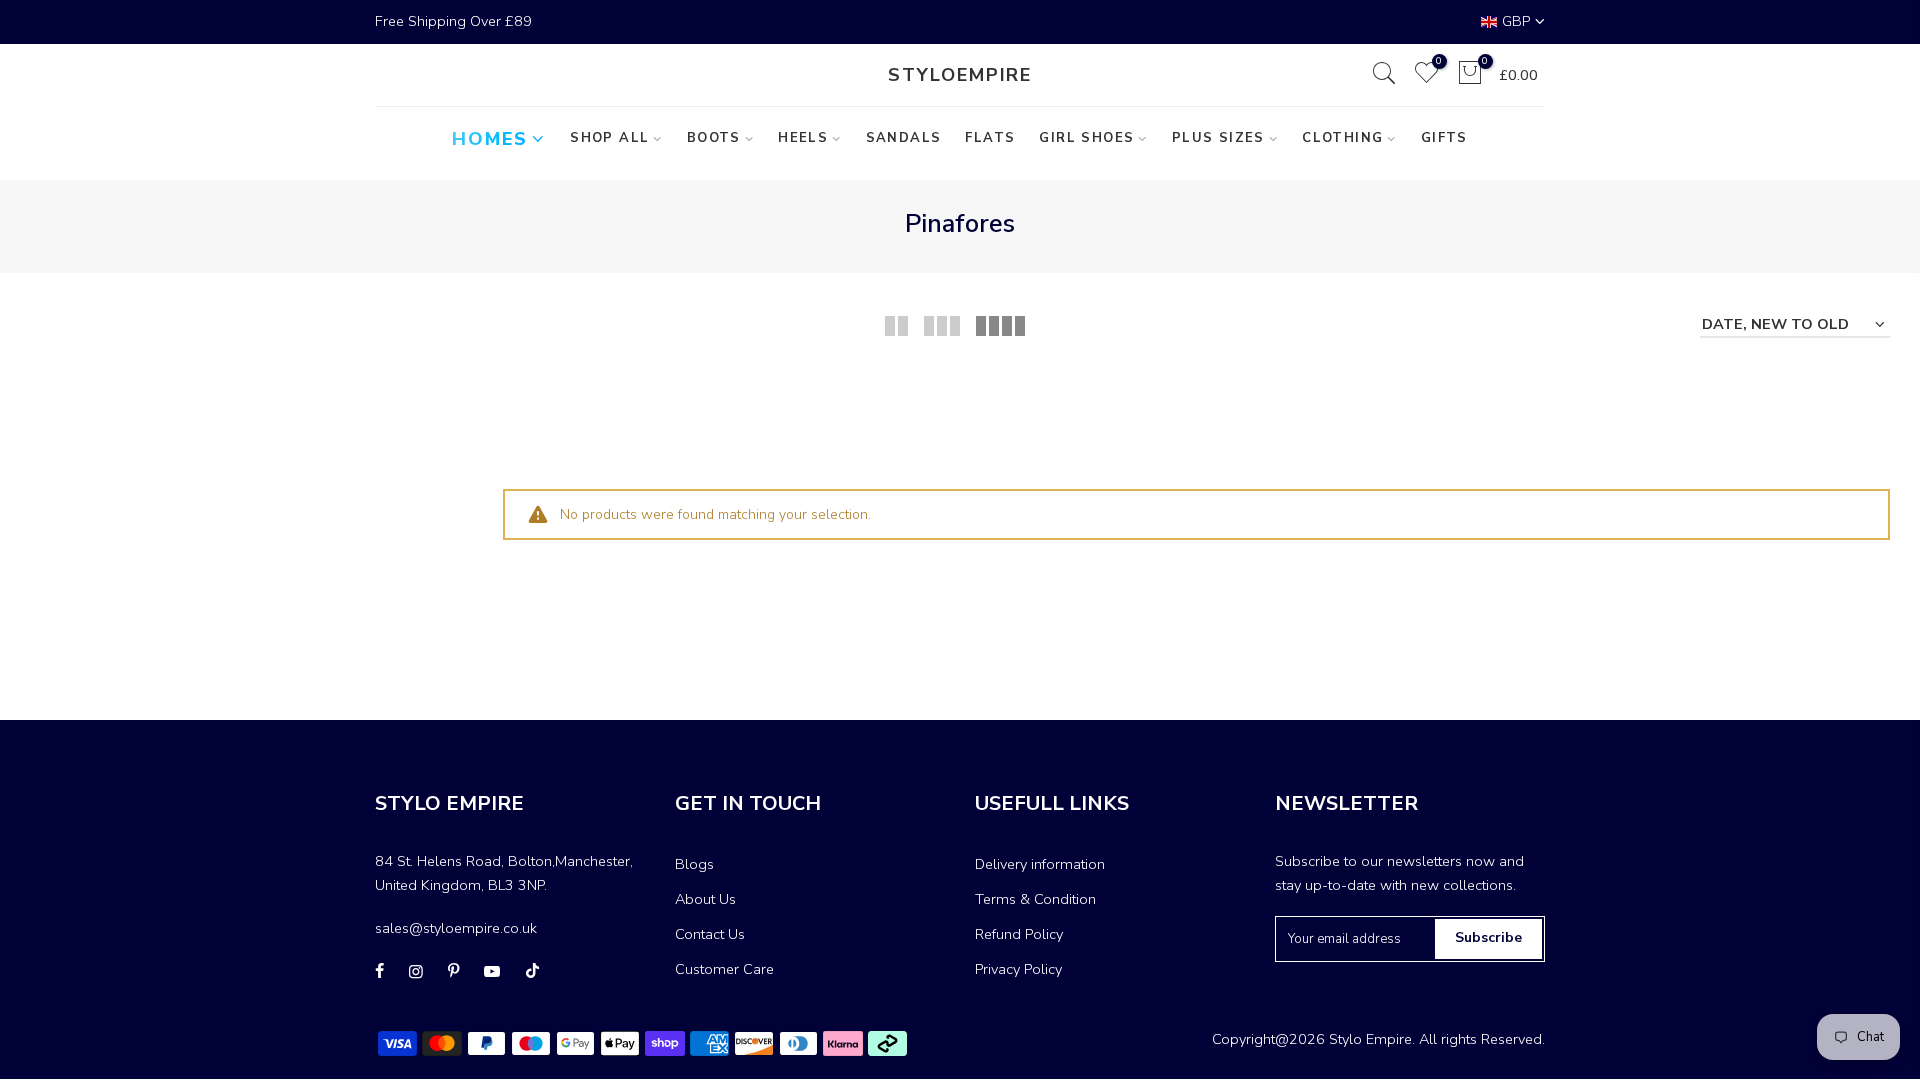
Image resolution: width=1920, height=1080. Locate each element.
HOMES (490, 139)
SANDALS (904, 138)
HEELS (803, 138)
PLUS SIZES (1218, 138)
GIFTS (1444, 138)
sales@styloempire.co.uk (456, 928)
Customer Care (724, 969)
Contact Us (710, 934)
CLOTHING (1342, 138)
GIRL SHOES (1086, 138)
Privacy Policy (1018, 969)
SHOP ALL (609, 138)
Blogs (694, 864)
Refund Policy (1019, 934)
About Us (705, 899)
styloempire (960, 75)
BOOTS (714, 138)
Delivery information (1040, 864)
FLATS (990, 138)
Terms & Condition (1035, 899)
